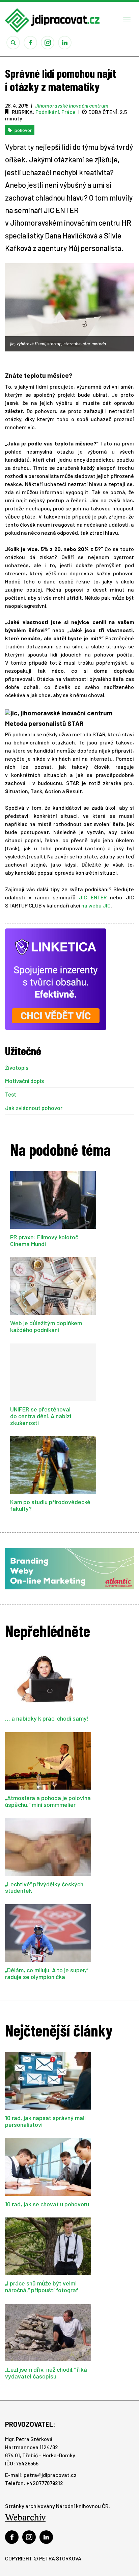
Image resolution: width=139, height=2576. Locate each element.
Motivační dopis (24, 1081)
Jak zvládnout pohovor (34, 1108)
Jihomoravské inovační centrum (72, 105)
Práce (68, 112)
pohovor (23, 130)
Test (11, 1094)
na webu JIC (96, 905)
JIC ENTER (93, 897)
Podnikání (47, 112)
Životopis (17, 1068)
